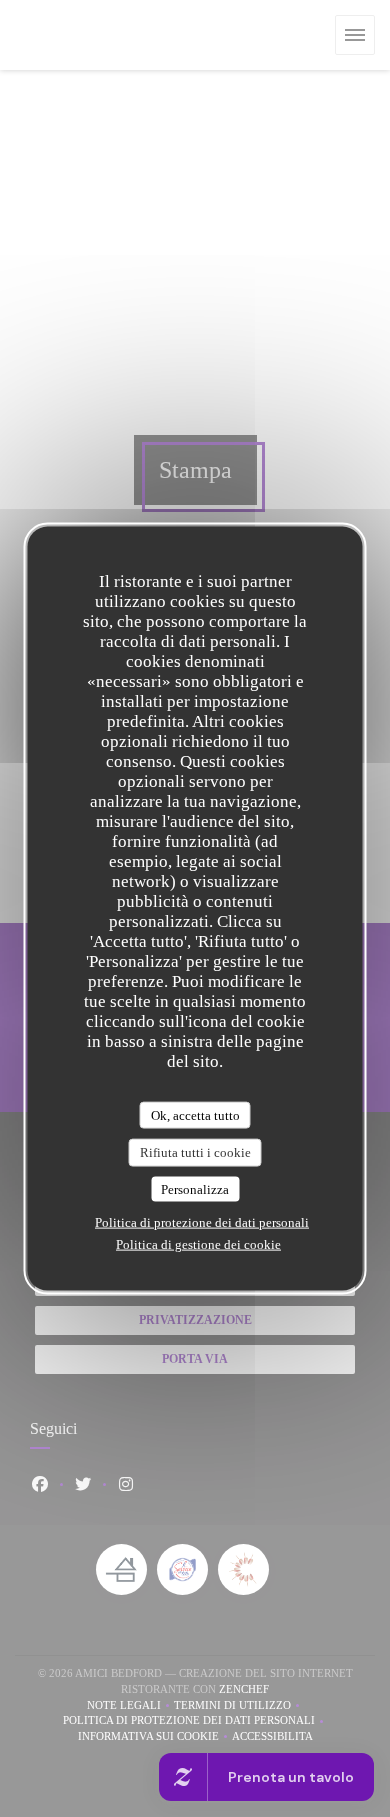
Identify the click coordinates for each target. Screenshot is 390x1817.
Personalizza (195, 1188)
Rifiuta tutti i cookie (195, 1152)
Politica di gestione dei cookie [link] (198, 1244)
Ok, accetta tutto (195, 1114)
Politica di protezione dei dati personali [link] (202, 1222)
